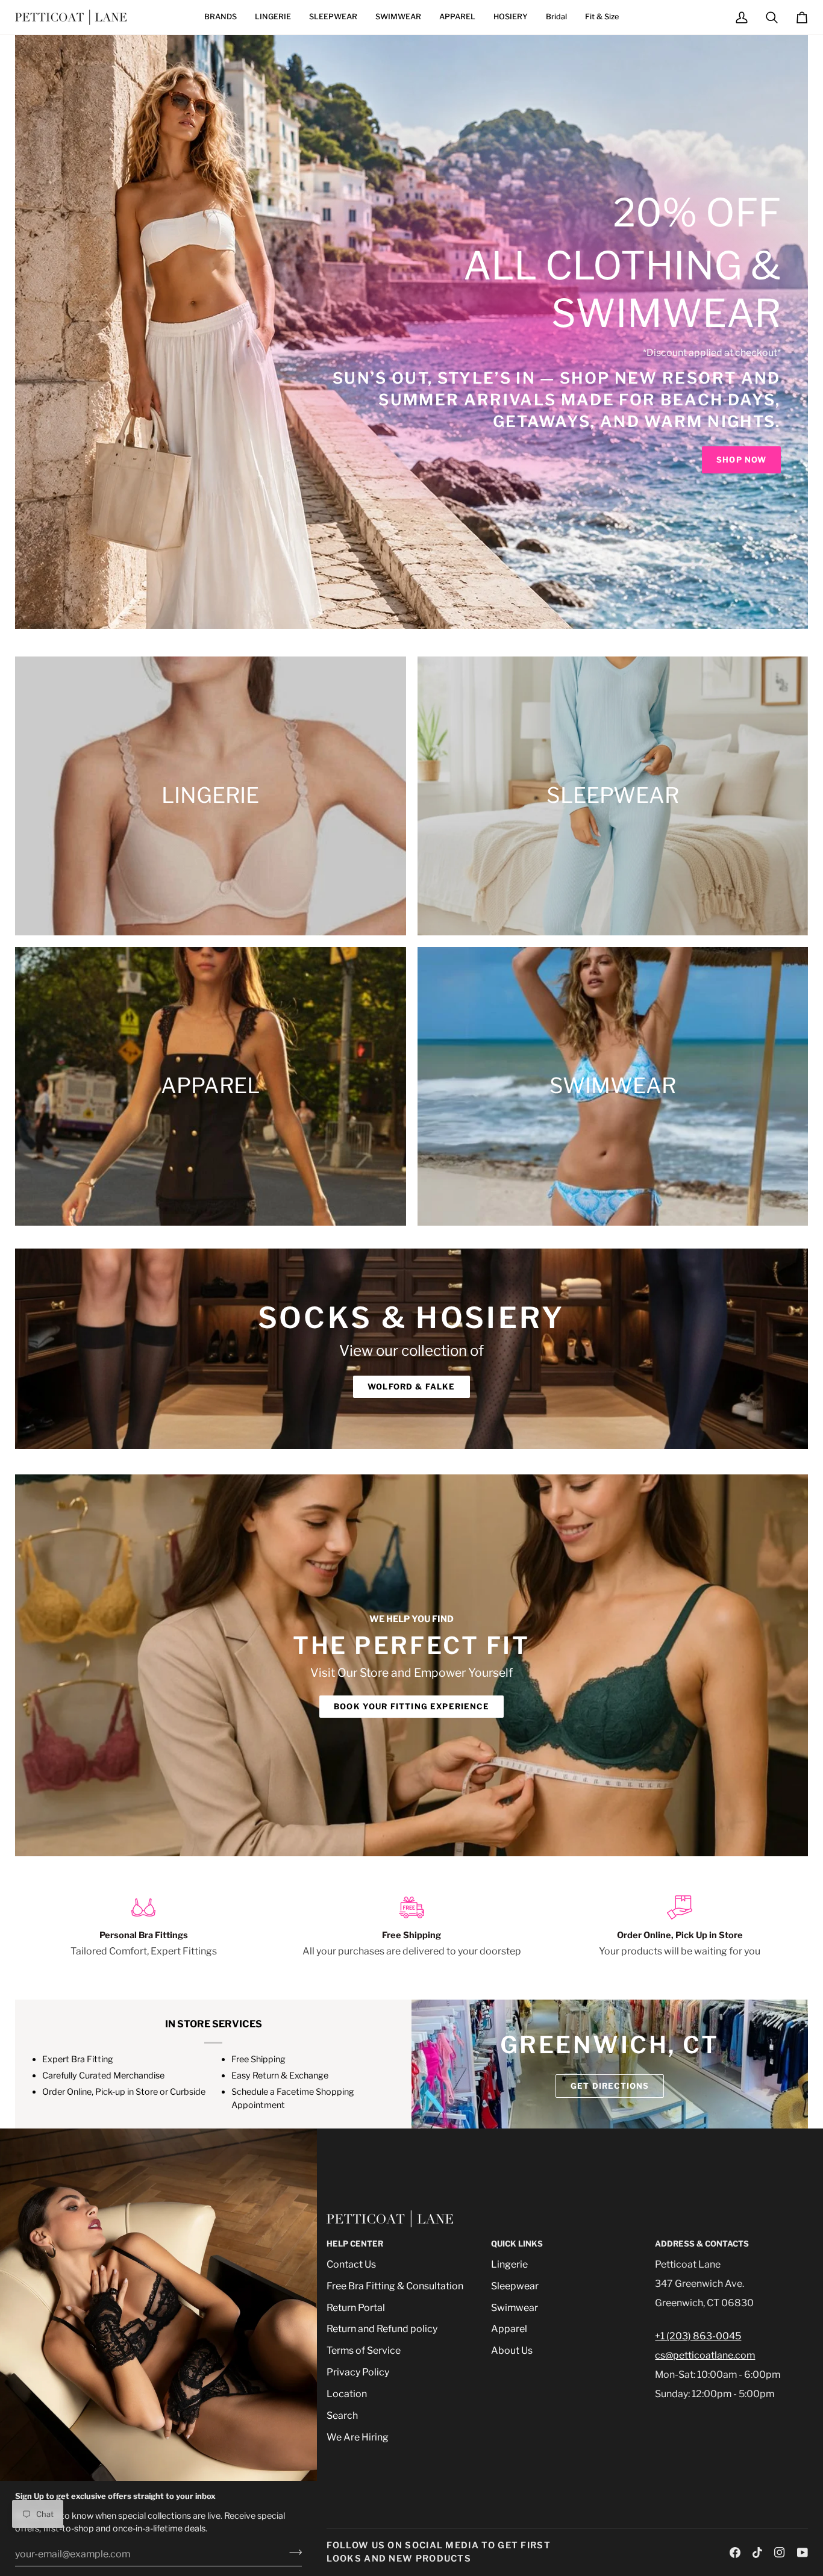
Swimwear (515, 2308)
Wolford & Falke (411, 1386)
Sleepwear (515, 2286)
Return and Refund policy (382, 2329)
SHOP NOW (741, 460)
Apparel (509, 2329)
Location (347, 2394)
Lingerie (509, 2264)
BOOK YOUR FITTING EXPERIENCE (411, 1706)
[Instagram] (780, 2553)
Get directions (610, 2086)
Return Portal (356, 2308)
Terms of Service (364, 2350)
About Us (512, 2350)
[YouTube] (803, 2553)
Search (342, 2415)
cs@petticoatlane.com (705, 2355)
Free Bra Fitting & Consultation (395, 2286)
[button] (221, 17)
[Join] (292, 2553)
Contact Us (351, 2264)
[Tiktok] (757, 2553)
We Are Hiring (358, 2437)
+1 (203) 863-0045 (698, 2336)
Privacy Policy (358, 2372)
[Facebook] (735, 2553)
